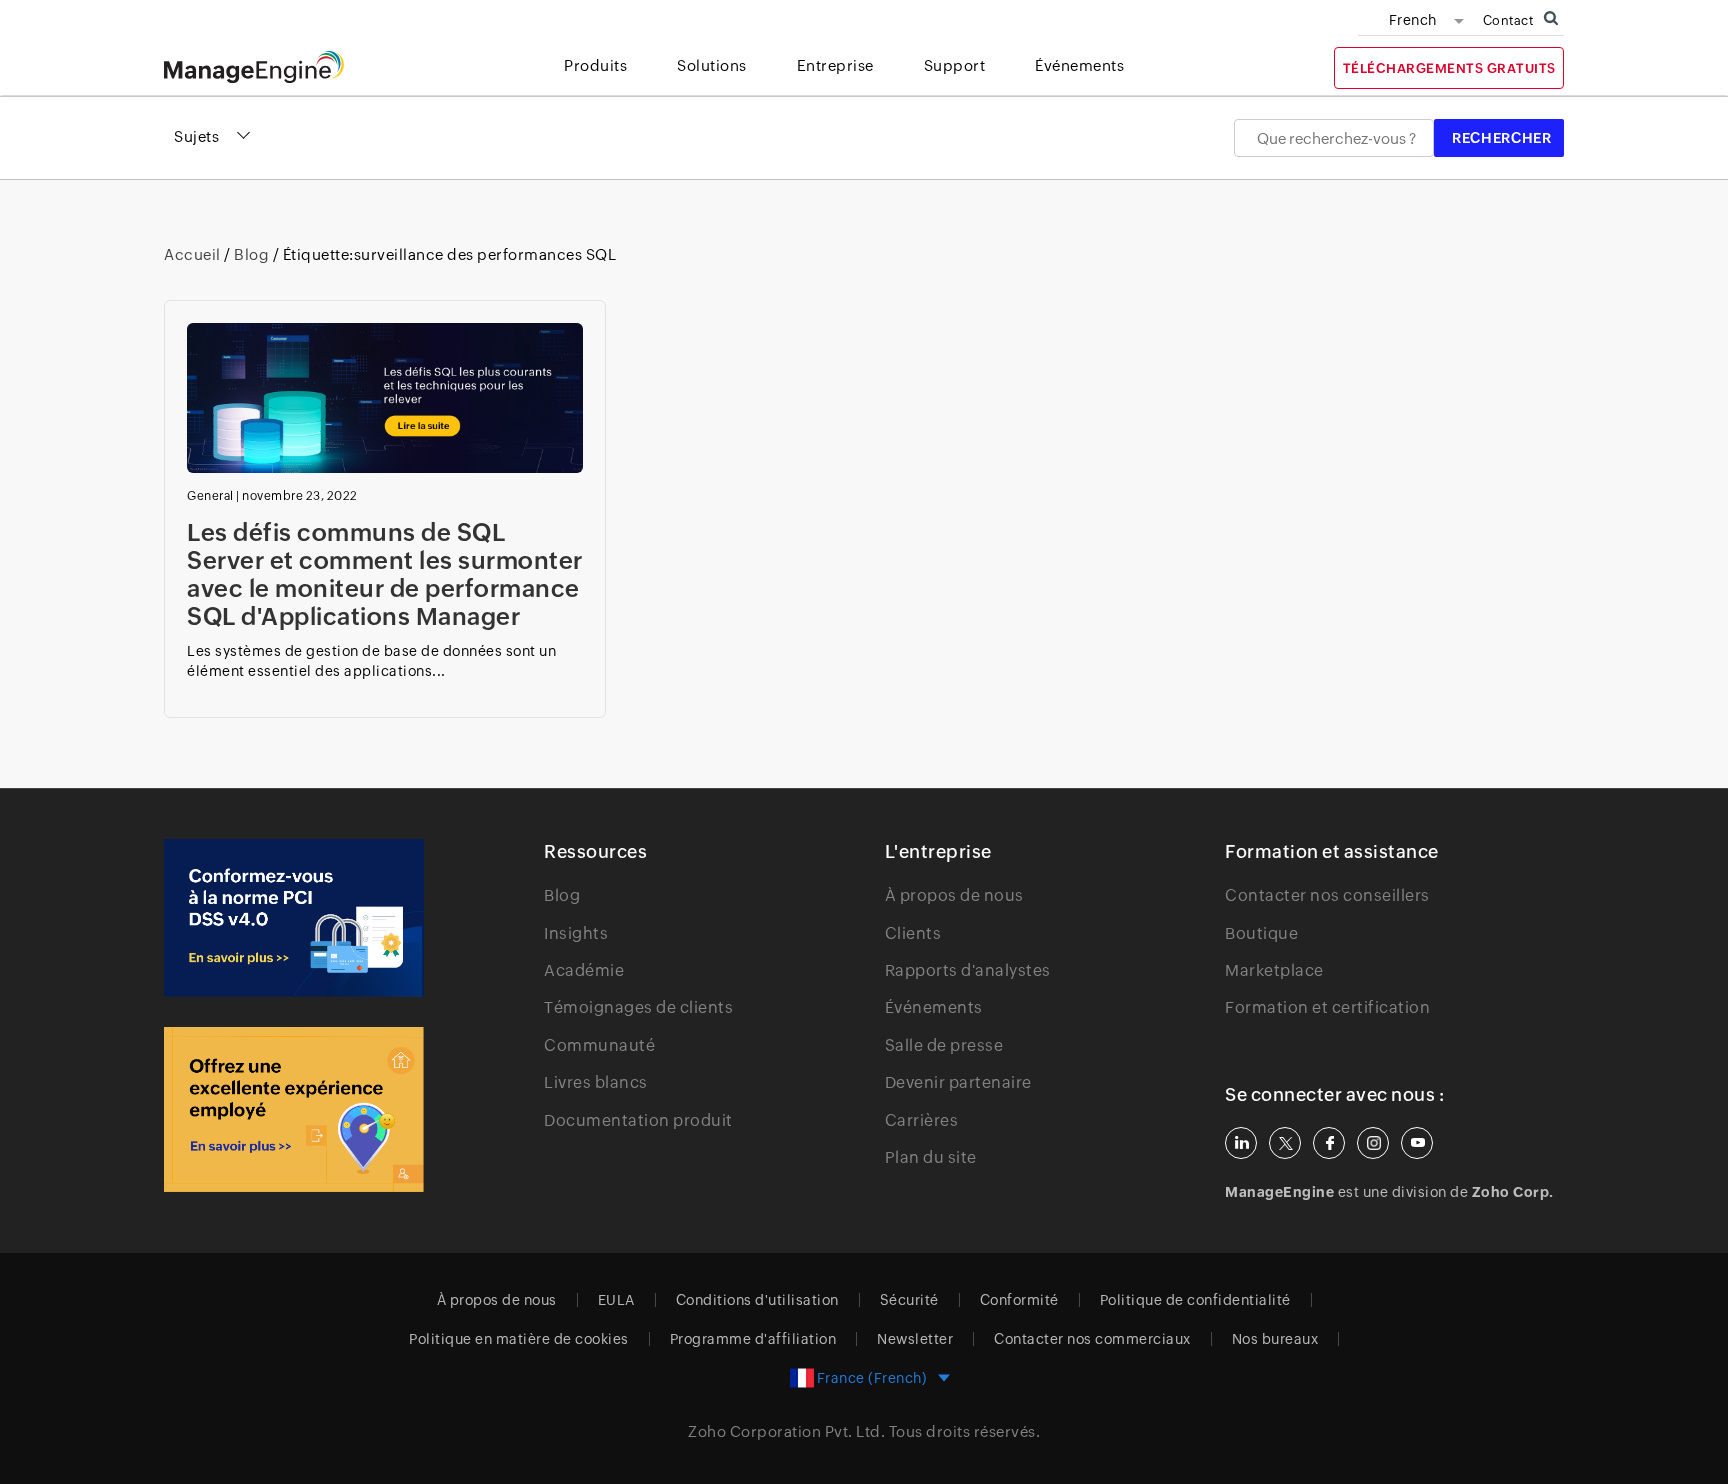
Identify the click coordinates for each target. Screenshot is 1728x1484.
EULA (616, 1300)
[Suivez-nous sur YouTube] (1417, 1143)
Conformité (1019, 1300)
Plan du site (931, 1157)
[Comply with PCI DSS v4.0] (294, 918)
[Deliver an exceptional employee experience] (294, 1109)
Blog (252, 254)
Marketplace (1274, 970)
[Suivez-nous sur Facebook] (1329, 1143)
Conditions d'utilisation (757, 1300)
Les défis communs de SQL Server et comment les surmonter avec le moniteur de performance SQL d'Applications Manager (385, 574)
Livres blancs (596, 1082)
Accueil (194, 254)
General (210, 496)
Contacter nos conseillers (1327, 895)
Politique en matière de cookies (519, 1339)
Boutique (1261, 933)
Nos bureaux (1275, 1339)
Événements (934, 1007)
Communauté (599, 1045)
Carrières (922, 1120)
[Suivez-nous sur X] (1285, 1143)
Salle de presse (944, 1045)
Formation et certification (1327, 1007)
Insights (576, 933)
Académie (584, 970)
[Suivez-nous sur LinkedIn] (1241, 1143)
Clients (913, 933)
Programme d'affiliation (753, 1339)
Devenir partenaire (958, 1082)
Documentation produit (638, 1120)
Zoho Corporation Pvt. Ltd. (786, 1431)
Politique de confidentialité (1195, 1300)
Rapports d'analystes (968, 970)
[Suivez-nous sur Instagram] (1373, 1143)
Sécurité (909, 1300)
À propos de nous (954, 895)
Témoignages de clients (638, 1007)
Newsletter (915, 1339)
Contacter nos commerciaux (1092, 1339)
